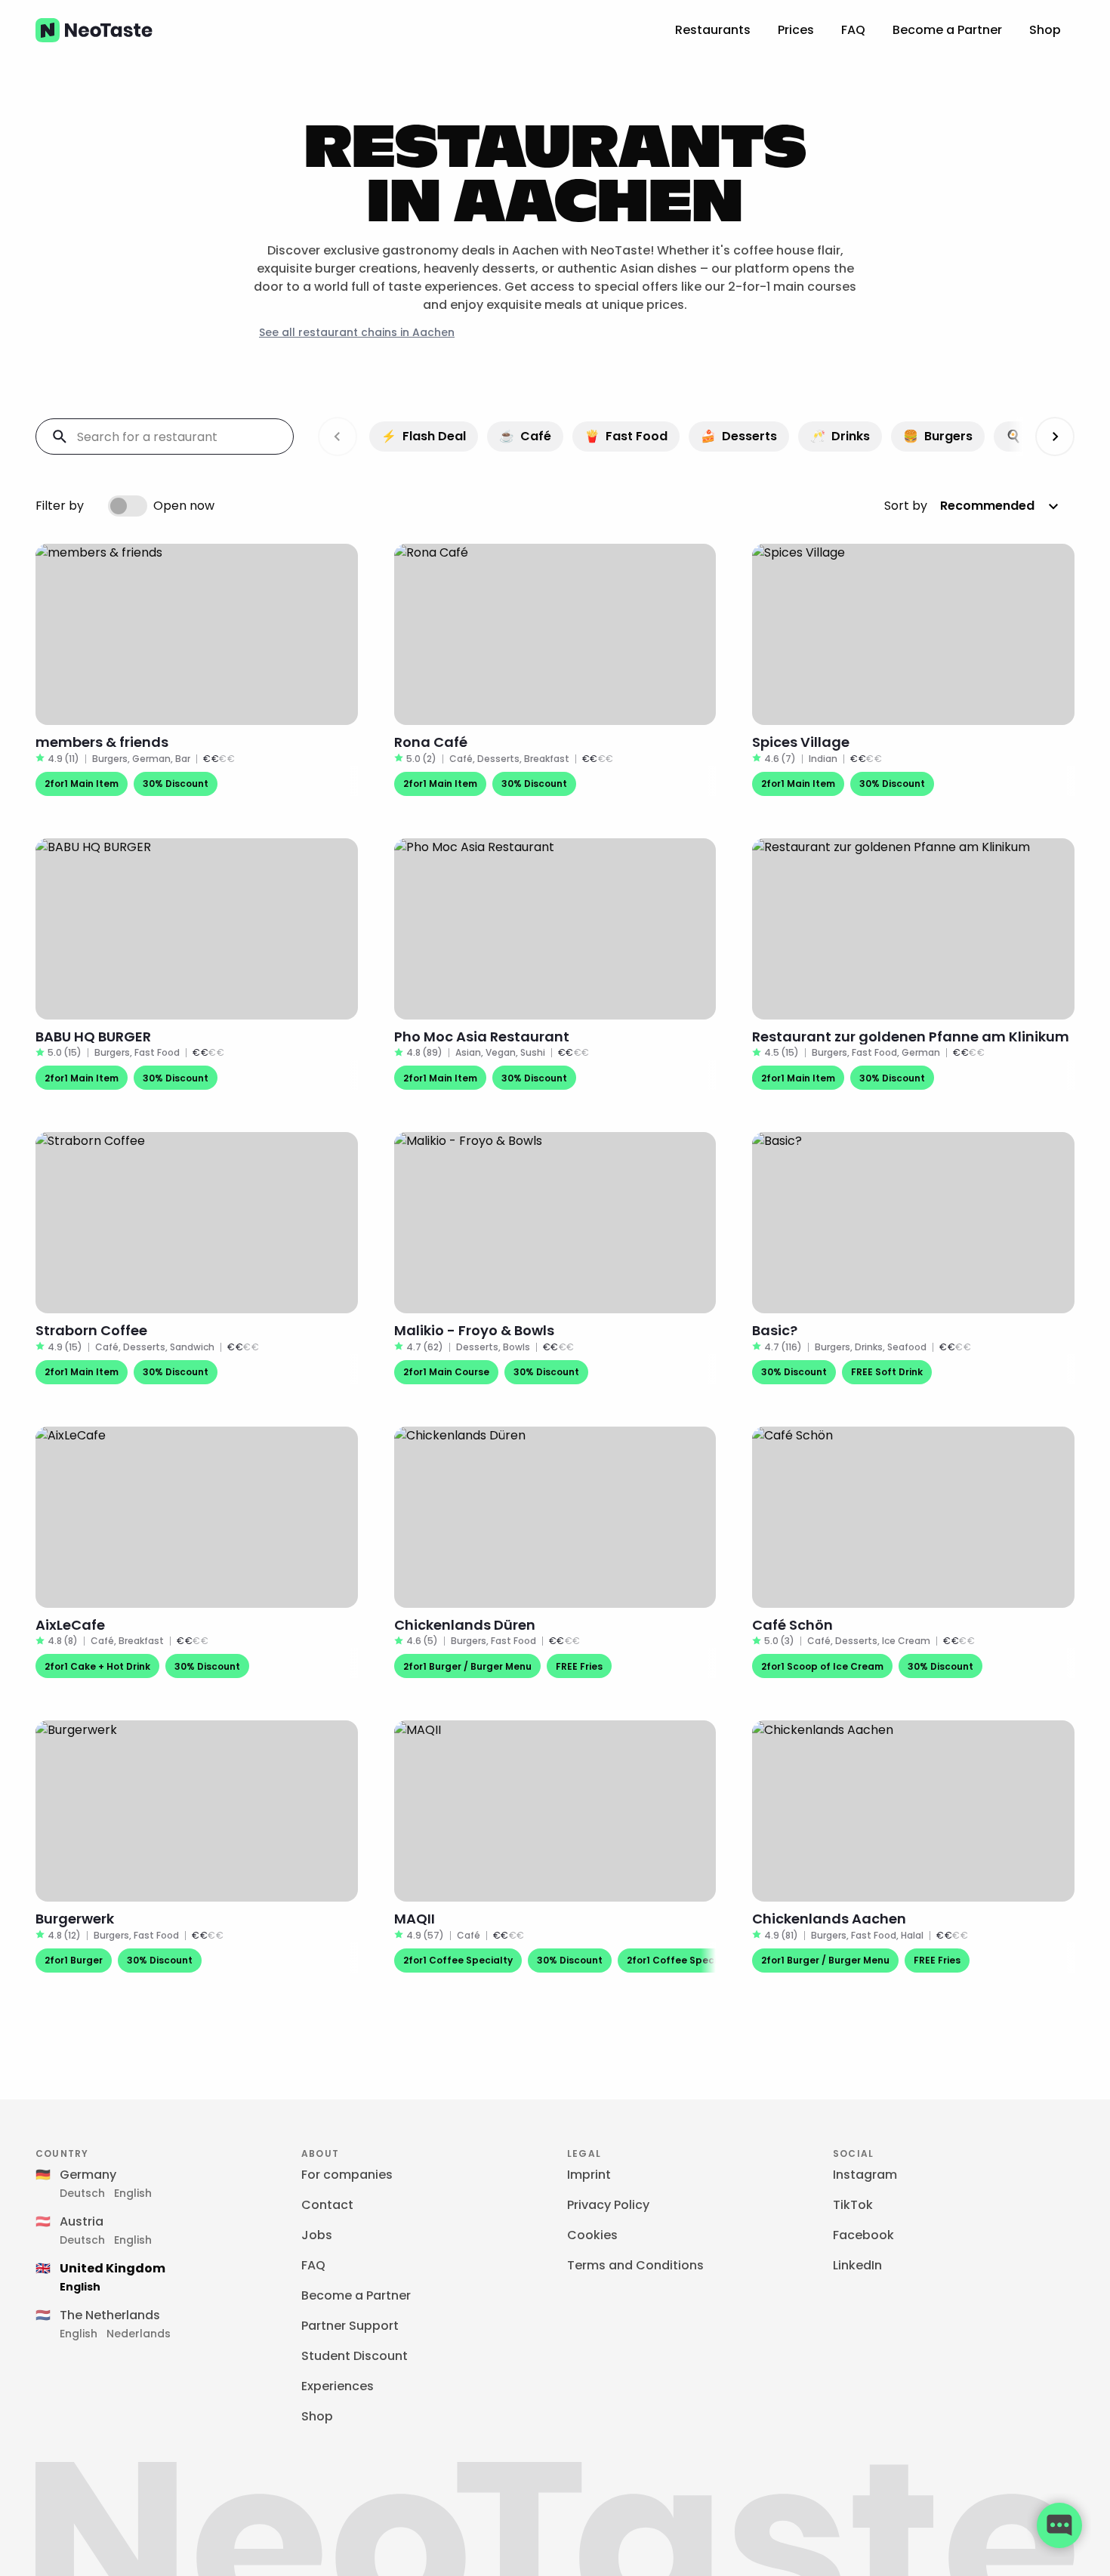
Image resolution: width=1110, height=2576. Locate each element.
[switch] (128, 506)
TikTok (853, 2205)
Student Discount (355, 2356)
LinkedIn (857, 2265)
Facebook (863, 2235)
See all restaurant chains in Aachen (357, 332)
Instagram (865, 2175)
